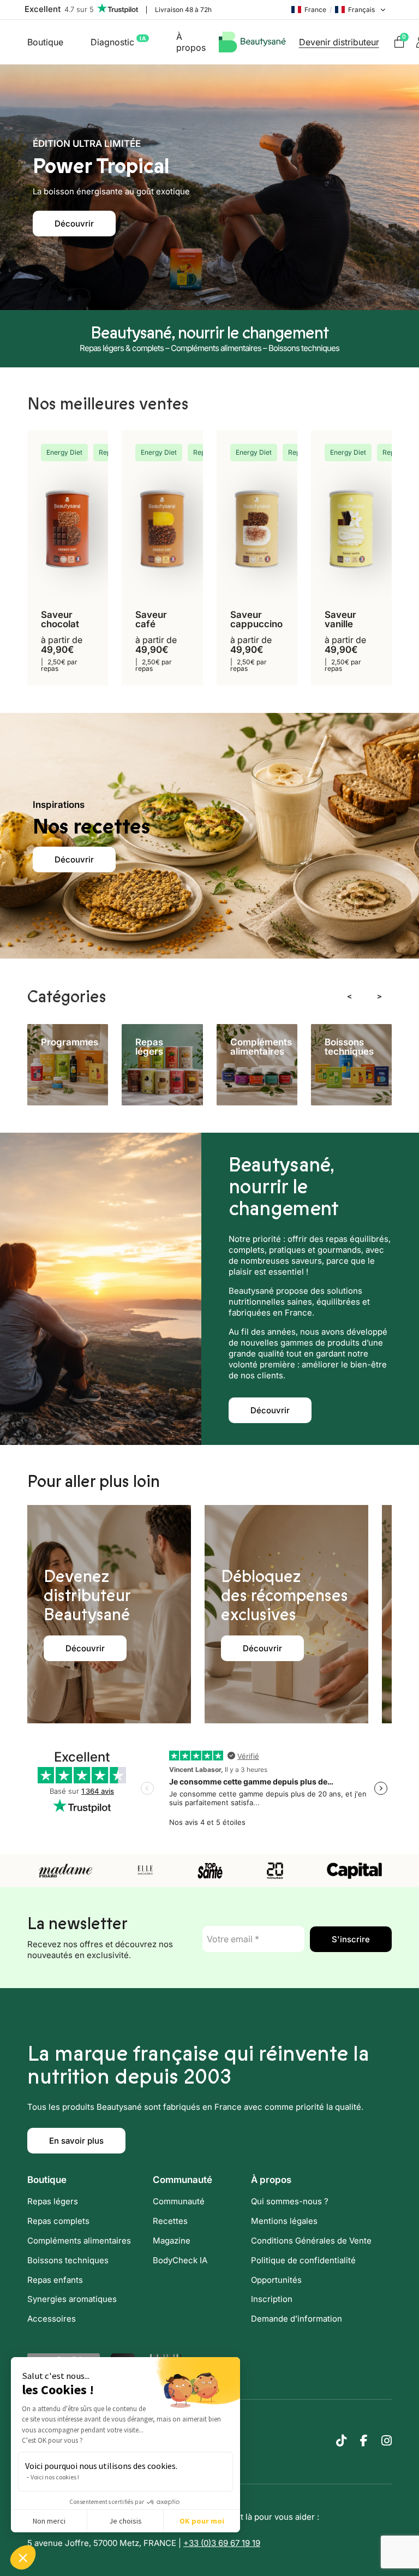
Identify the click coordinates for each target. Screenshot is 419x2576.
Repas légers (53, 2201)
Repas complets (58, 2220)
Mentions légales (284, 2220)
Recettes (170, 2220)
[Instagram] (387, 2440)
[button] (23, 2557)
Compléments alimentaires (79, 2240)
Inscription (272, 2299)
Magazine (172, 2240)
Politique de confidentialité (303, 2260)
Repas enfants (55, 2279)
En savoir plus (76, 2141)
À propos (191, 42)
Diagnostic (118, 41)
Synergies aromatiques (72, 2299)
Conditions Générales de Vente (311, 2240)
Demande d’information (297, 2319)
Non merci (49, 2521)
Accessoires (52, 2319)
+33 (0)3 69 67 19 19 (222, 2543)
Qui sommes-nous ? (290, 2201)
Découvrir (74, 224)
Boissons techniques (68, 2260)
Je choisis (125, 2521)
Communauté (179, 2201)
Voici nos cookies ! (55, 2477)
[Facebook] (364, 2440)
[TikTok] (341, 2440)
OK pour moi (202, 2521)
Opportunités (276, 2279)
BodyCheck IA (180, 2260)
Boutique (45, 42)
